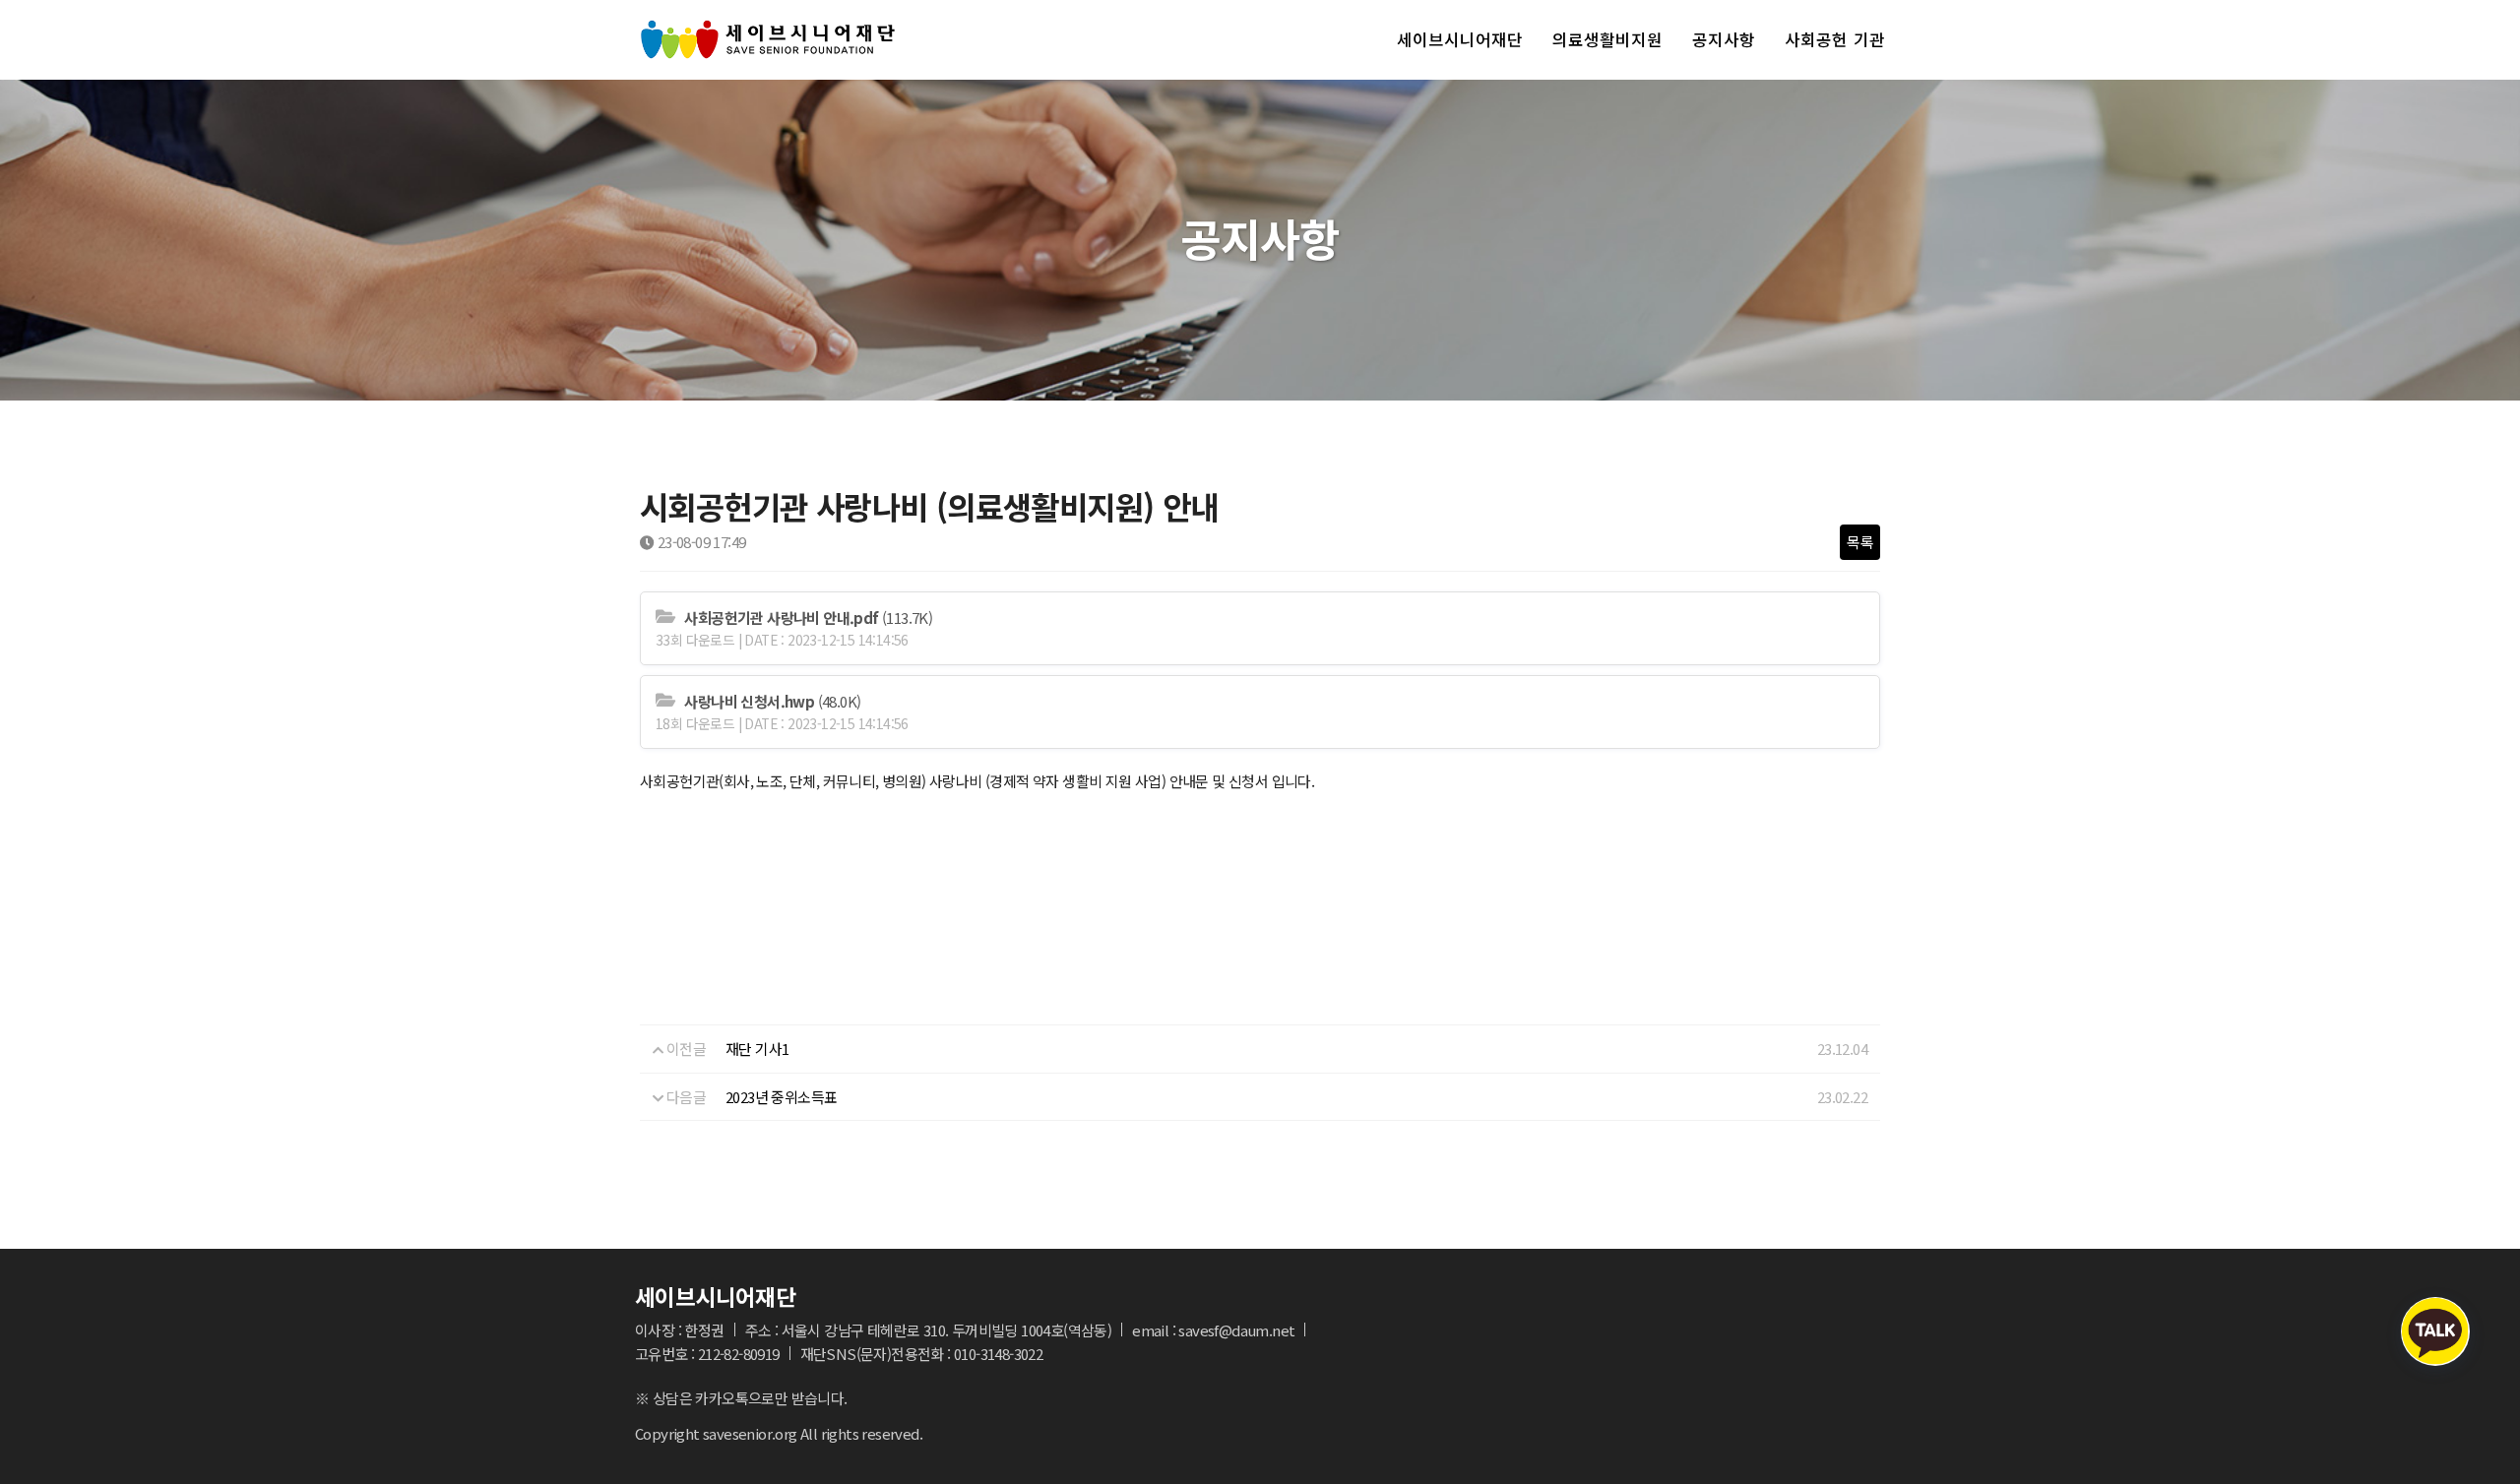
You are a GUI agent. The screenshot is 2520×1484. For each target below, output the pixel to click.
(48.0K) (772, 701)
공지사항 (1724, 39)
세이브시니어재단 (1460, 39)
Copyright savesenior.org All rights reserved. (779, 1433)
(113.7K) (808, 618)
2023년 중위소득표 (781, 1097)
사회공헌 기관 (1835, 39)
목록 (1860, 542)
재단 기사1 (757, 1049)
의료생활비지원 (1607, 39)
